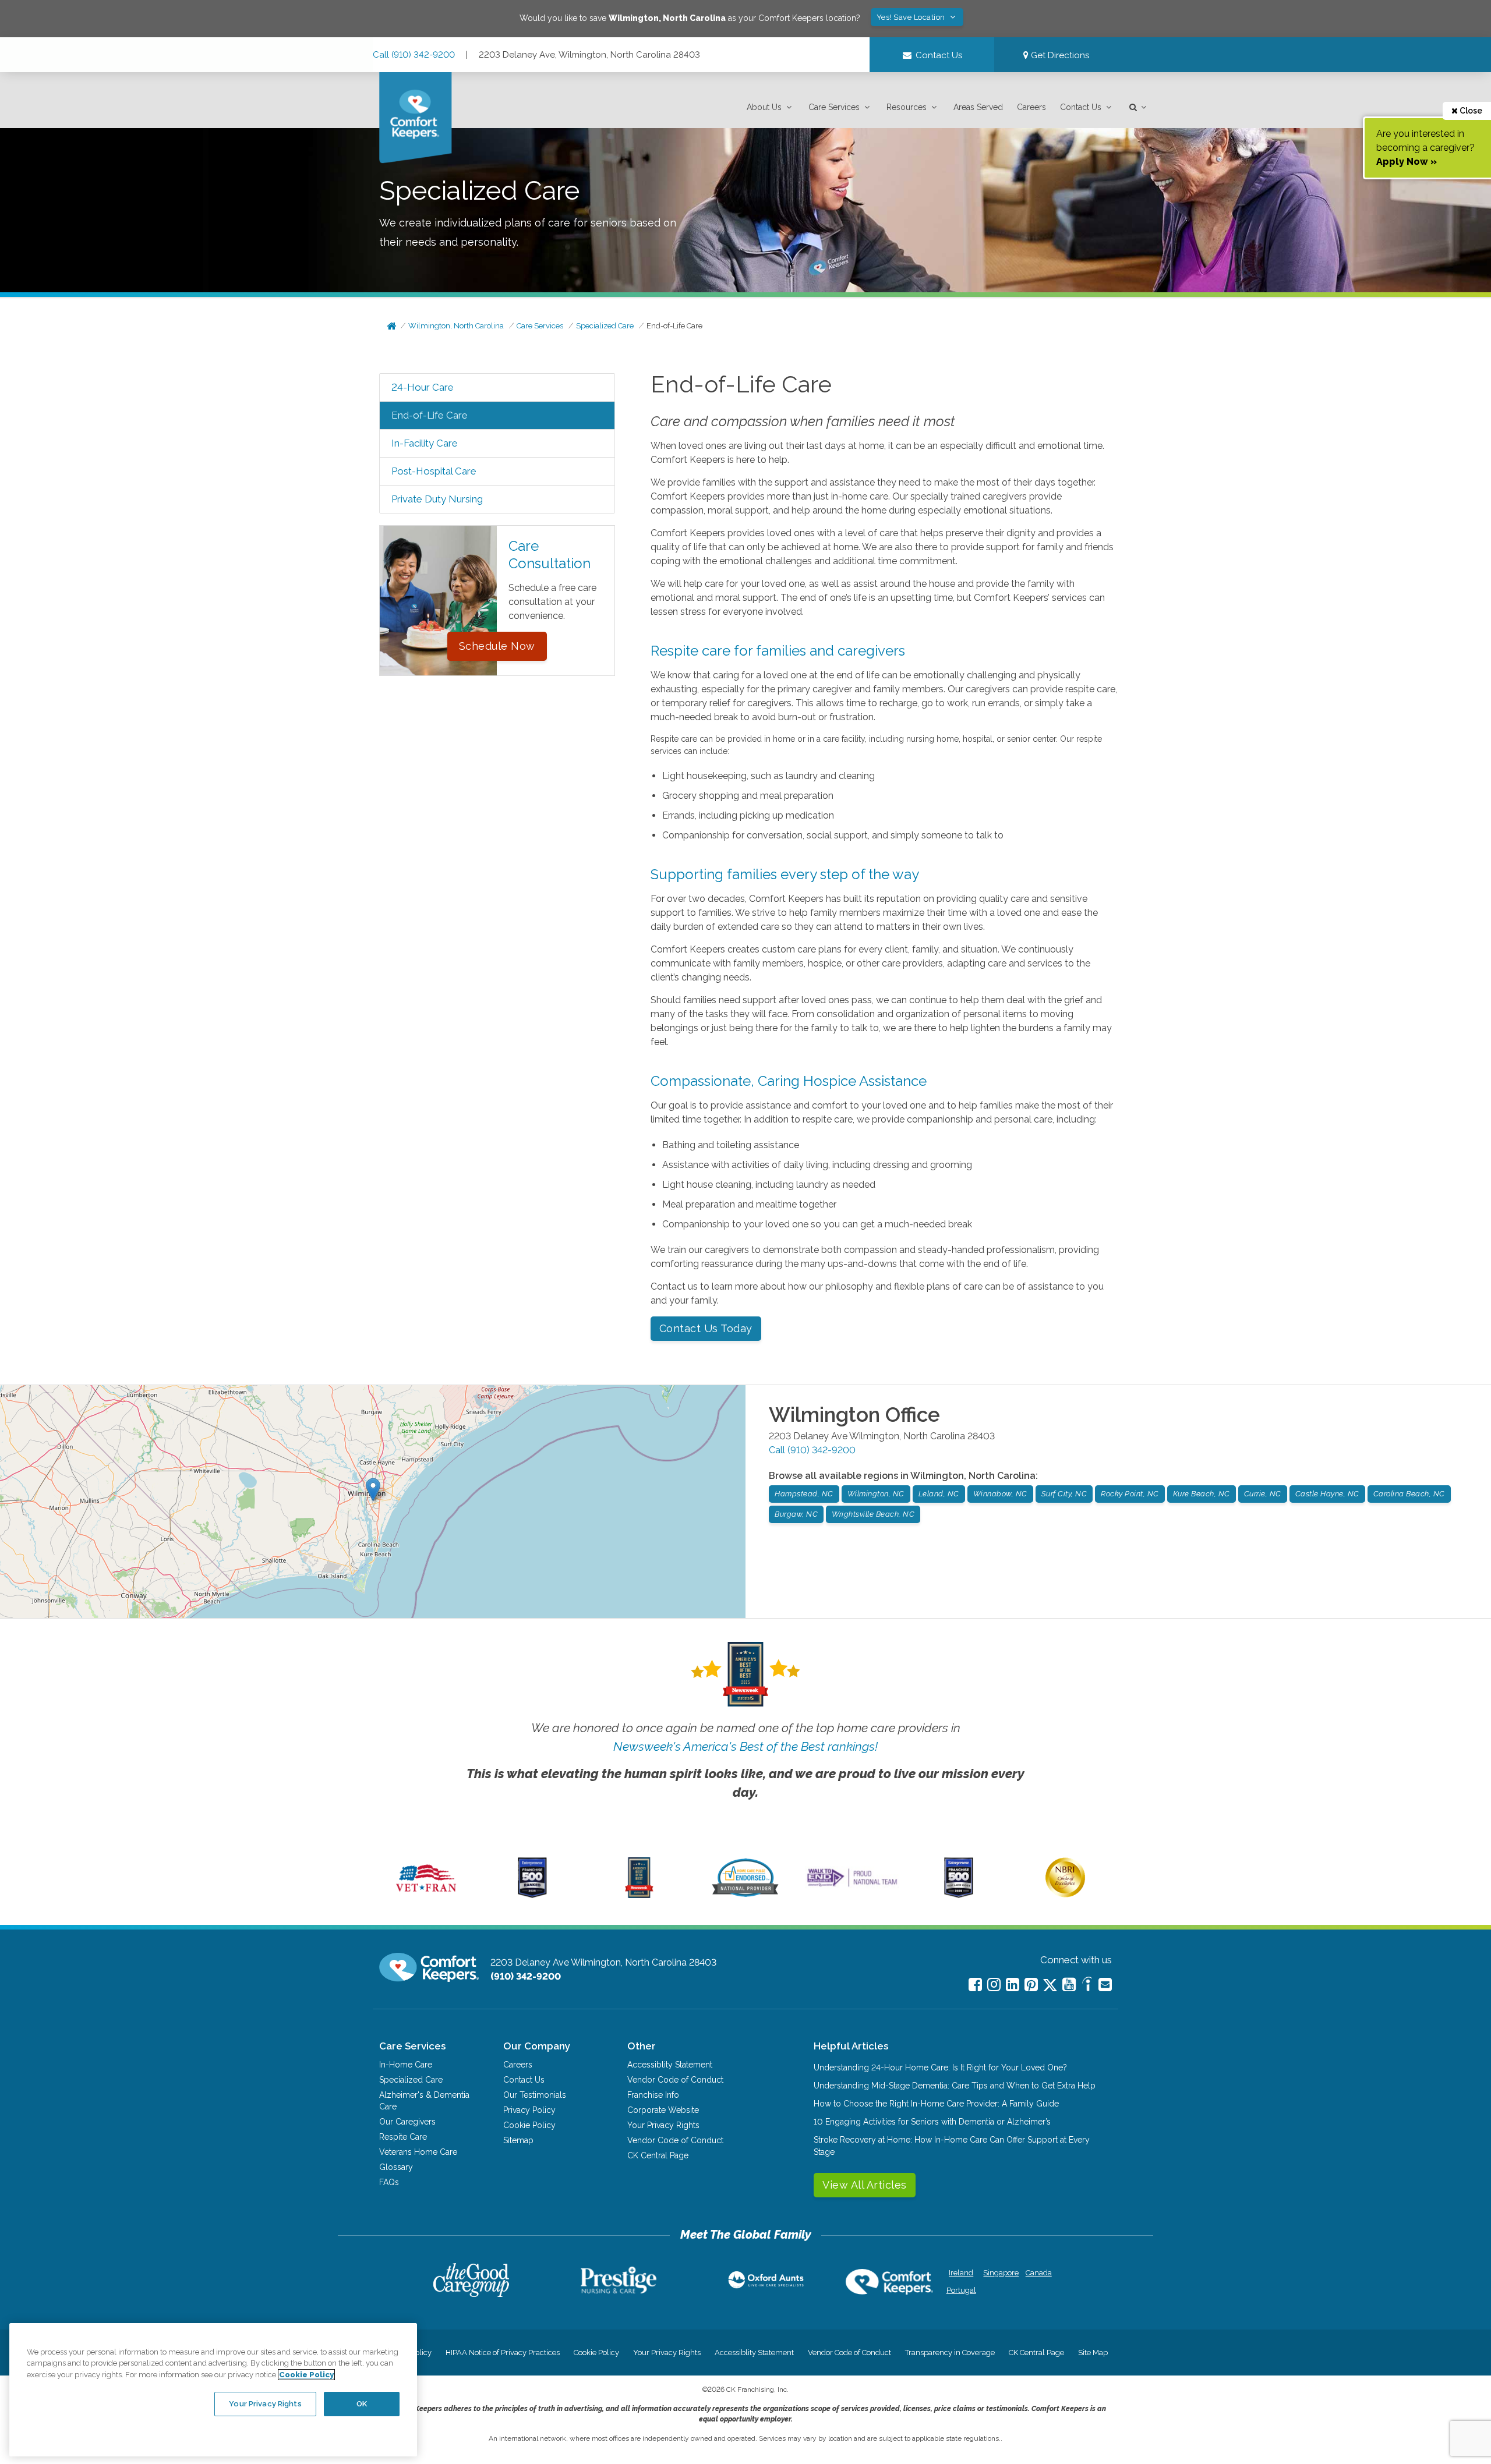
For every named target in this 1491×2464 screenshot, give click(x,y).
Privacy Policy (529, 2110)
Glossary (396, 2167)
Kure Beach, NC (1202, 1494)
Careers (1031, 107)
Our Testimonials (535, 2095)
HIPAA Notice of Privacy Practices (503, 2353)
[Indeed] (1087, 1986)
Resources (907, 107)
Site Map (1093, 2353)
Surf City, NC (1064, 1494)
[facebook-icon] (975, 1985)
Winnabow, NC (1000, 1494)
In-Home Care (406, 2065)
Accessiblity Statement (670, 2065)
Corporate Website (663, 2110)
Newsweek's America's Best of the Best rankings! (745, 1746)
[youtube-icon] (1069, 1985)
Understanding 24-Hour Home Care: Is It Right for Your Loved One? (940, 2068)
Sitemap (518, 2140)
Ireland (961, 2273)
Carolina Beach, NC (1409, 1494)
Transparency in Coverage (950, 2353)
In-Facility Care (425, 443)
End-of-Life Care (674, 326)
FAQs (389, 2182)
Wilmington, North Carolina (456, 326)
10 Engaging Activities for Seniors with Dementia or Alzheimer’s (932, 2122)
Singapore (1000, 2273)
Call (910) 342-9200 (414, 55)
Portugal (961, 2290)
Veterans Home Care (418, 2152)
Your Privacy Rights (663, 2125)
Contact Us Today (706, 1328)
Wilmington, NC (876, 1494)
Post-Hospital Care (434, 471)
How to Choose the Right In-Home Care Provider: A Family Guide (936, 2104)
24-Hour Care (423, 387)
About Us (764, 107)
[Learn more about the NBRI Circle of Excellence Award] (1065, 1895)
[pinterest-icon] (1031, 1985)
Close (1470, 111)
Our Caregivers (407, 2122)
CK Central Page (658, 2155)
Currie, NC (1263, 1494)
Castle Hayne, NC (1327, 1494)
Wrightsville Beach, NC (873, 1514)
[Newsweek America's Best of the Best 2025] (639, 1895)
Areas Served (978, 107)
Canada (1039, 2273)
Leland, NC (939, 1494)
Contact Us (1081, 107)
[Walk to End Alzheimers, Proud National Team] (852, 1886)
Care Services (834, 107)
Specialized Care (605, 326)
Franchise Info (653, 2095)
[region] (213, 2389)
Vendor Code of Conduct (675, 2080)
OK (362, 2404)
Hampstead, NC (804, 1494)
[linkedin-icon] (1013, 1985)
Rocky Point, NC (1130, 1494)
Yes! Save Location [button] (912, 17)
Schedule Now (497, 646)
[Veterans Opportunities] (426, 1895)
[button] (771, 107)
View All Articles (865, 2185)
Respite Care (403, 2137)
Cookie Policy (529, 2125)
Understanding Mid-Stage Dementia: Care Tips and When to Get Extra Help (955, 2086)
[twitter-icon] (1050, 1986)
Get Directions (1059, 55)
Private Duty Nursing (437, 499)
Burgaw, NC (796, 1514)
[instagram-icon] (994, 1985)
